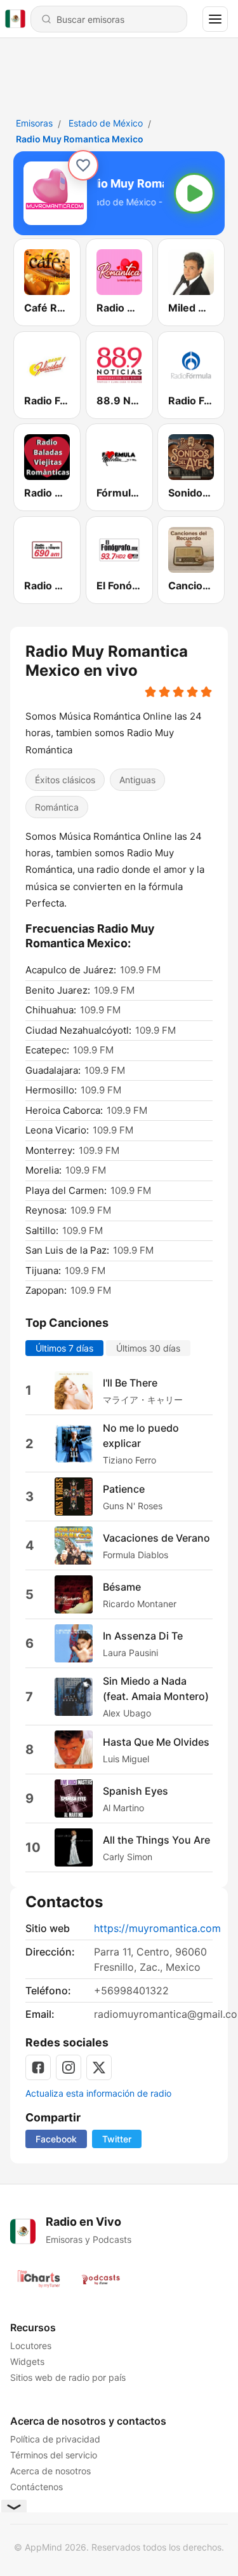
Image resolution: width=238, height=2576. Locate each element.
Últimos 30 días (148, 1348)
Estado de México (106, 123)
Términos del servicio (54, 2455)
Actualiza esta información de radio (98, 2093)
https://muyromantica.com (157, 1928)
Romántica (57, 807)
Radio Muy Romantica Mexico (80, 139)
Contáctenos (36, 2487)
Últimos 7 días (64, 1348)
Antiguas (137, 780)
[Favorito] (83, 165)
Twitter (117, 2139)
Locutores (31, 2346)
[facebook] (38, 2067)
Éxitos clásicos (65, 780)
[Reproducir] (194, 193)
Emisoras (34, 123)
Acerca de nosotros (50, 2471)
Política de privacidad (55, 2439)
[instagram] (69, 2067)
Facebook (56, 2139)
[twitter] (99, 2067)
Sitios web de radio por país (68, 2377)
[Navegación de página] (215, 19)
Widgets (27, 2361)
